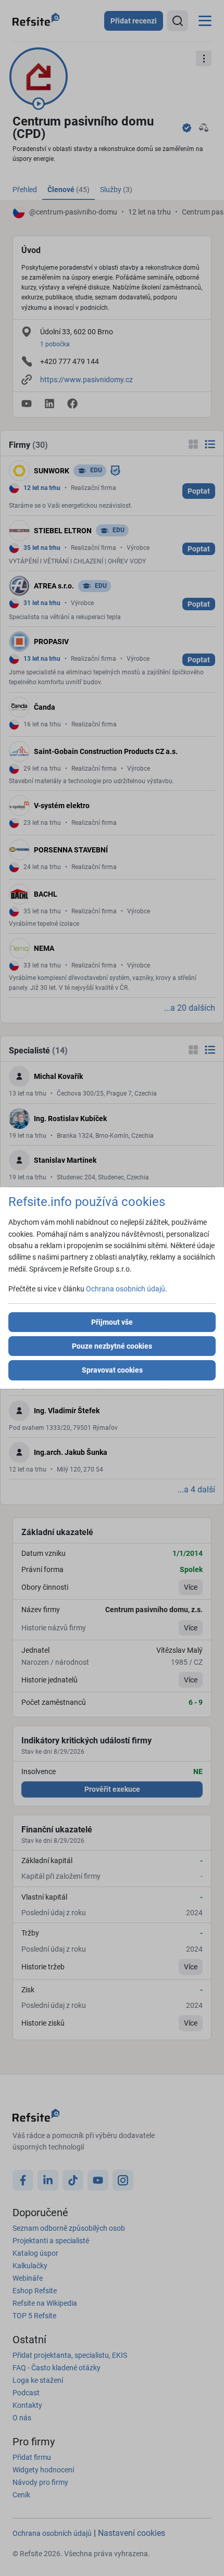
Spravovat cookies (112, 1370)
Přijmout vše (112, 1322)
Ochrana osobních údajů (126, 1289)
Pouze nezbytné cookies (112, 1346)
